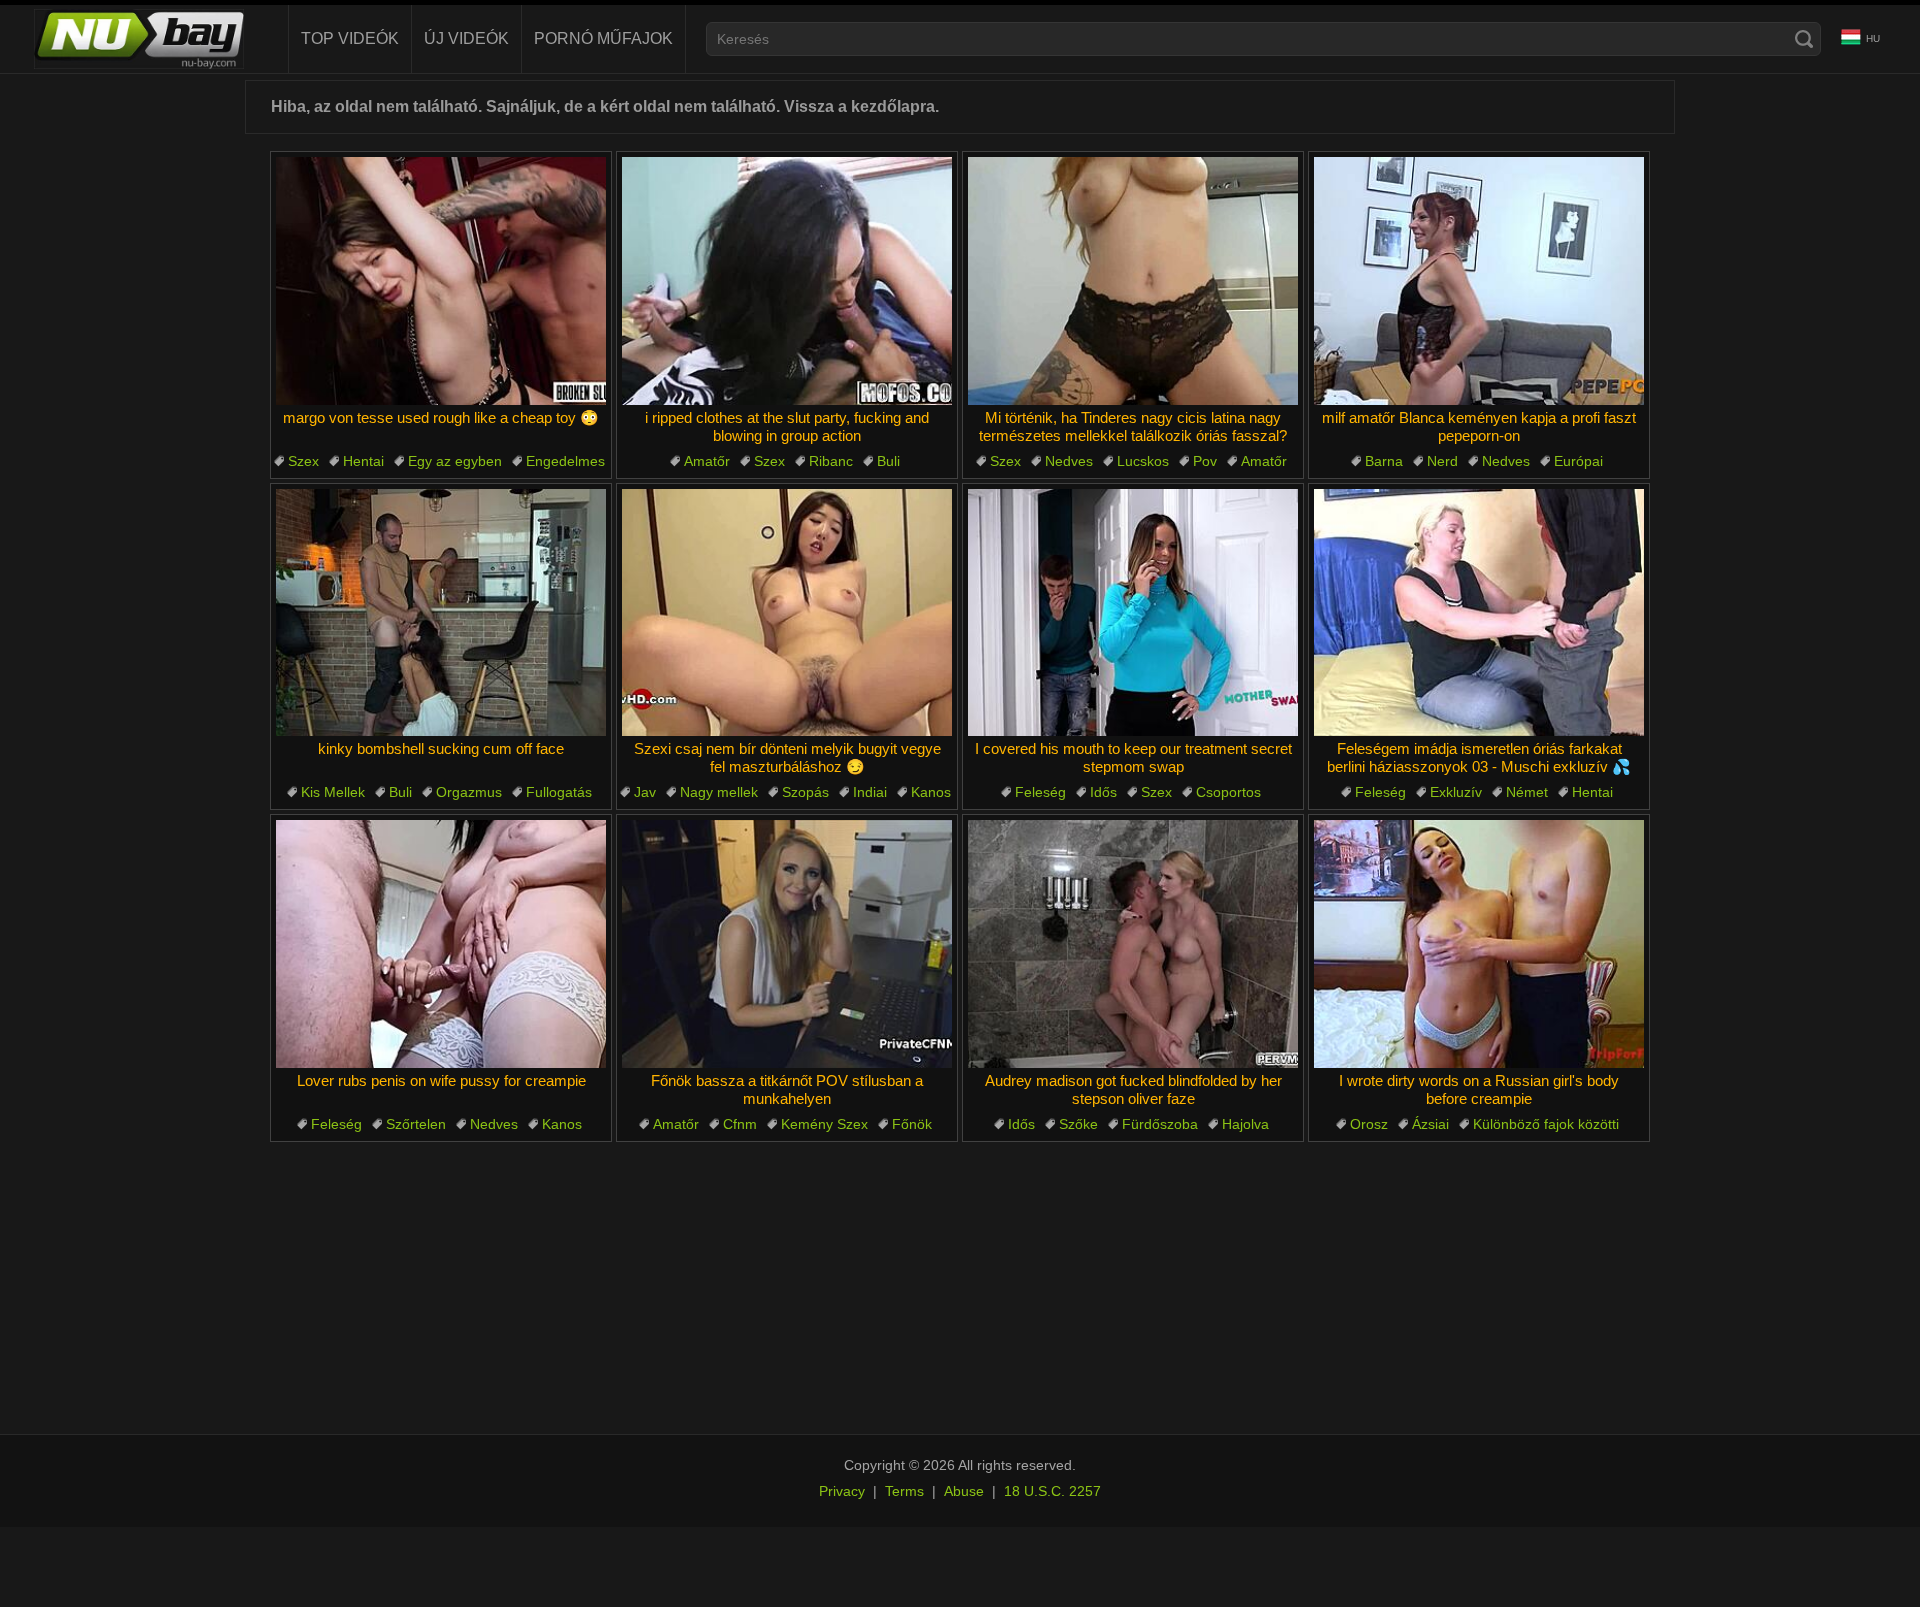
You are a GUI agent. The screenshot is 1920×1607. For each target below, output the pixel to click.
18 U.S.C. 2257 (1052, 1491)
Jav (645, 792)
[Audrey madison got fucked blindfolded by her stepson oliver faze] (1133, 944)
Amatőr (707, 461)
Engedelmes (565, 461)
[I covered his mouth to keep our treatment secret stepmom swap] (1133, 613)
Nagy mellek (719, 792)
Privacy (842, 1491)
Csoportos (1228, 792)
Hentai (363, 461)
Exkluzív (1456, 792)
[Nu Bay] (139, 39)
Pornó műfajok (603, 38)
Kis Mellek (333, 792)
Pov (1205, 461)
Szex (303, 461)
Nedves (1069, 461)
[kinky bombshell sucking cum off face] (441, 613)
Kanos (931, 792)
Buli (888, 461)
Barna (1384, 461)
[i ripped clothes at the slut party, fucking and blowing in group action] (787, 281)
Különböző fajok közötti (1546, 1124)
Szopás (805, 792)
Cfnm (740, 1124)
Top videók (350, 38)
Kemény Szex (824, 1124)
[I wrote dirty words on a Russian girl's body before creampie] (1479, 944)
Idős (1103, 792)
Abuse (964, 1491)
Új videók (466, 38)
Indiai (870, 792)
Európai (1578, 461)
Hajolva (1245, 1124)
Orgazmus (469, 792)
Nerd (1442, 461)
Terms (904, 1491)
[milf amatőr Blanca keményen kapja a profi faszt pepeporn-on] (1479, 281)
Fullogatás (559, 792)
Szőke (1078, 1124)
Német (1527, 792)
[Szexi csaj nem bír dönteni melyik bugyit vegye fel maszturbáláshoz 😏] (787, 613)
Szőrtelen (416, 1124)
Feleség (1040, 792)
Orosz (1369, 1124)
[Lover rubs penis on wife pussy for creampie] (441, 944)
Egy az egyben (455, 461)
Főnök (912, 1124)
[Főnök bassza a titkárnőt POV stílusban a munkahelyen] (787, 944)
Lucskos (1143, 461)
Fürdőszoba (1160, 1124)
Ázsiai (1430, 1124)
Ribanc (831, 461)
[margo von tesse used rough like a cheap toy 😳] (441, 281)
